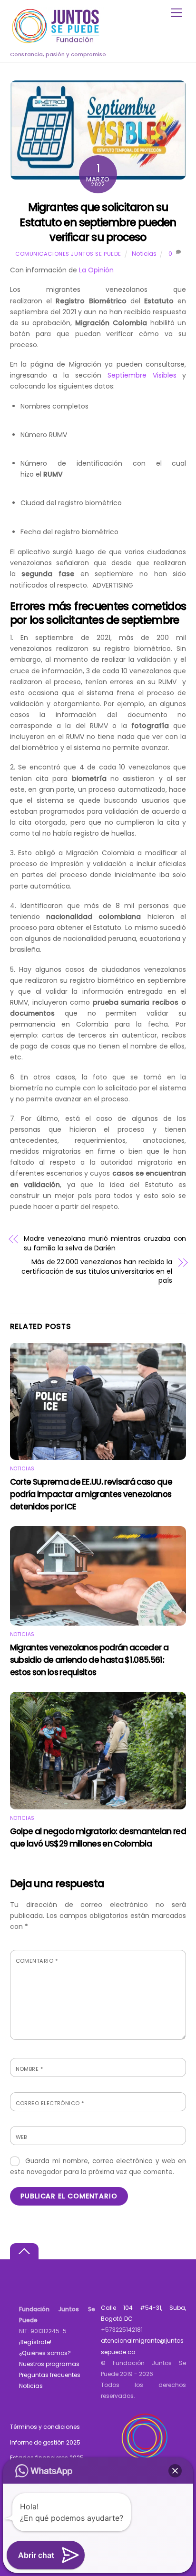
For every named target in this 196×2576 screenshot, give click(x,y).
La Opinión (95, 270)
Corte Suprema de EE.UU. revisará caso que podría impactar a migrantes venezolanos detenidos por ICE (91, 1494)
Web (21, 2137)
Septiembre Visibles (142, 375)
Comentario (37, 1961)
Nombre (29, 2069)
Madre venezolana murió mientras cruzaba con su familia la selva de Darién (105, 1243)
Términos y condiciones (45, 2427)
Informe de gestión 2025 (45, 2442)
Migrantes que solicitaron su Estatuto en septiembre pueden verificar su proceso (98, 222)
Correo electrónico (50, 2103)
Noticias (144, 254)
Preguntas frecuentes (50, 2375)
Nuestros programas (49, 2364)
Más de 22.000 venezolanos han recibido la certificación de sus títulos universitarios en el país (97, 1271)
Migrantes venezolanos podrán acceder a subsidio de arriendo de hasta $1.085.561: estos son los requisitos (89, 1660)
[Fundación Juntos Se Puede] (58, 42)
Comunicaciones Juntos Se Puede (68, 254)
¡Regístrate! (35, 2342)
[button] (175, 2471)
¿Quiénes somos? (45, 2353)
